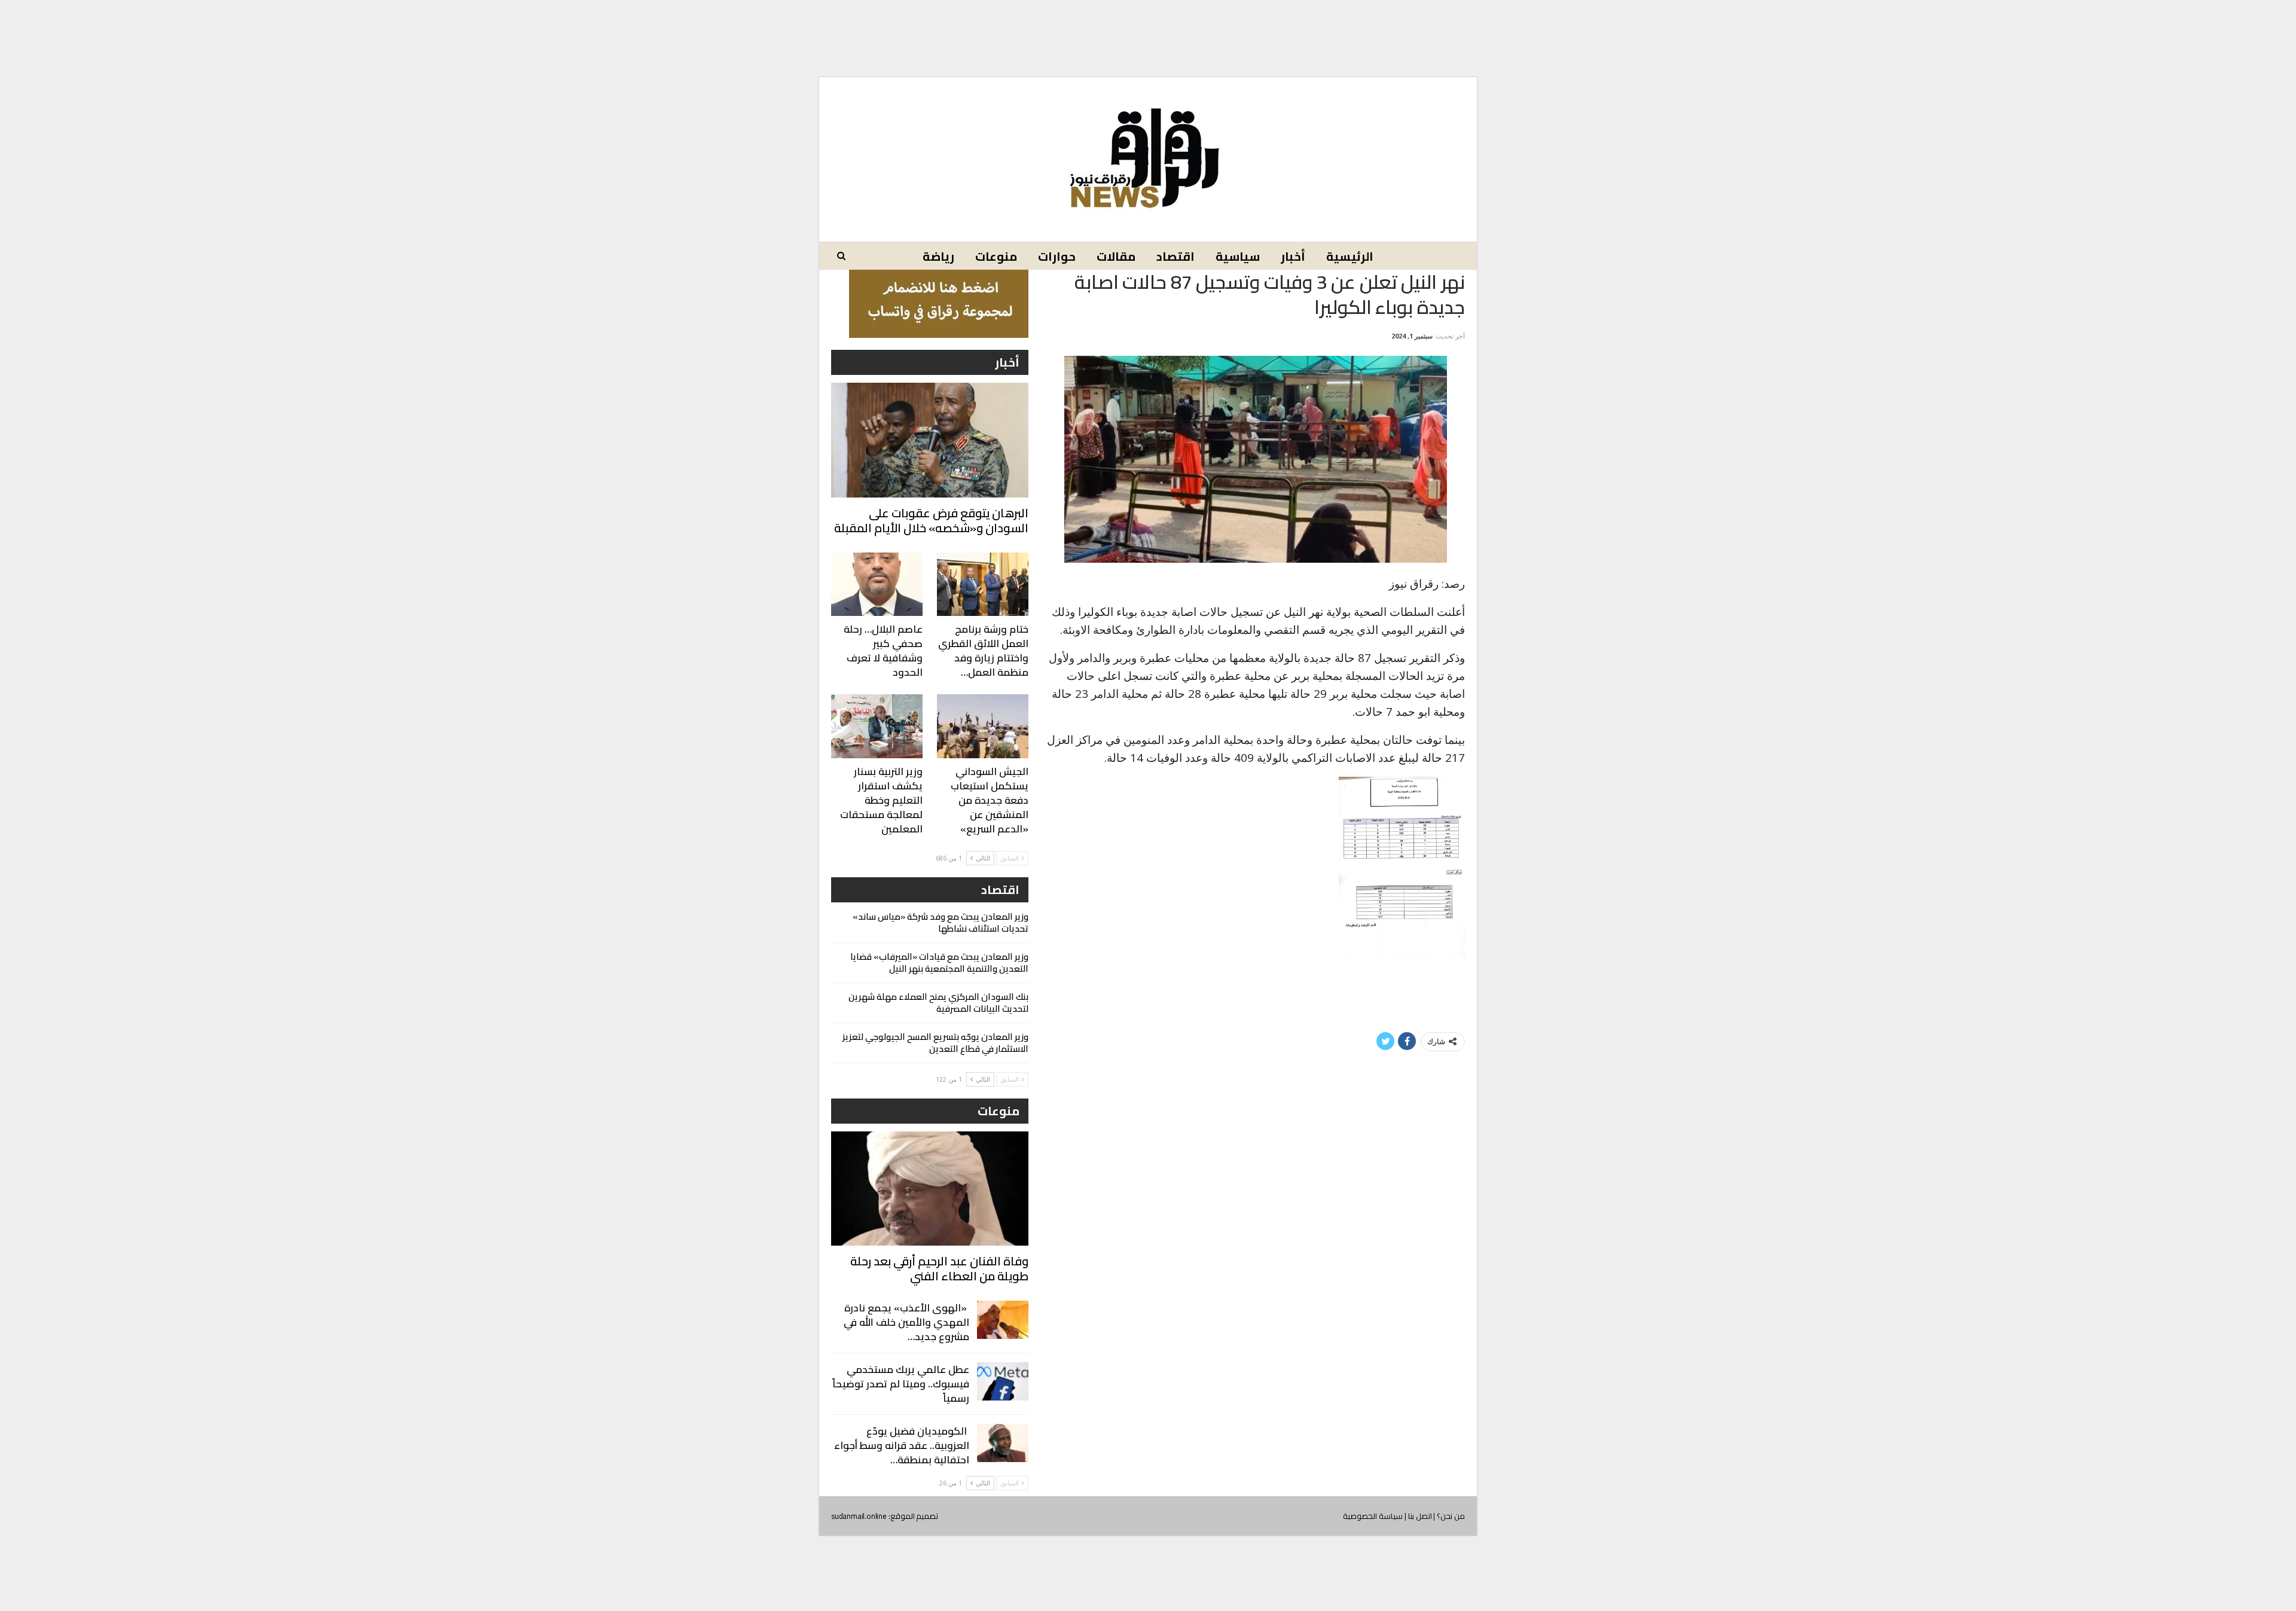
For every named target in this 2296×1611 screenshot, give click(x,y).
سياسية (1238, 256)
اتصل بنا (1420, 1516)
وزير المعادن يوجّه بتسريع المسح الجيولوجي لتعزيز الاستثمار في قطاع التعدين (935, 1043)
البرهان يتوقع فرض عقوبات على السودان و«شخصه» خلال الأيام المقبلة (931, 520)
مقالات (1116, 256)
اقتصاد (1176, 256)
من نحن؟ (1451, 1516)
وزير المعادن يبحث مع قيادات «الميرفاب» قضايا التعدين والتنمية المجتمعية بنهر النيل (939, 962)
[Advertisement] (1148, 29)
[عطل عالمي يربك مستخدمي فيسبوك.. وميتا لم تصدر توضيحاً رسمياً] (1003, 1381)
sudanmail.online (859, 1516)
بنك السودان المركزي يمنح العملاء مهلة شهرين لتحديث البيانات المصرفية (938, 1003)
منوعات (996, 256)
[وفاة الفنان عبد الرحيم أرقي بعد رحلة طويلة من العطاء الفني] (930, 1189)
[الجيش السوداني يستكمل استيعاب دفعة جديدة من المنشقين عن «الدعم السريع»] (983, 726)
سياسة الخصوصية (1373, 1516)
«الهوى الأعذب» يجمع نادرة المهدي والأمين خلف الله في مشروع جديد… (906, 1322)
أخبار (1293, 256)
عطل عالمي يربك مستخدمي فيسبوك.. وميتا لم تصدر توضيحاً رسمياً (901, 1384)
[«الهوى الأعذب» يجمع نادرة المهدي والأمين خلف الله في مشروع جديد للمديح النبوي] (1003, 1320)
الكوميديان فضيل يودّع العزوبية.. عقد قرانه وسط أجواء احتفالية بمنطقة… (902, 1445)
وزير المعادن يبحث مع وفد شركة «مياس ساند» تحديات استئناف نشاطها (941, 922)
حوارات (1057, 256)
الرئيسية (1350, 256)
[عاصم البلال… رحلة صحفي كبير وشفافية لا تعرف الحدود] (877, 585)
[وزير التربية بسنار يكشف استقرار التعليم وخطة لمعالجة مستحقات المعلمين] (877, 726)
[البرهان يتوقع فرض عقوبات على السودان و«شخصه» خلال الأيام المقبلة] (930, 440)
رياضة (938, 256)
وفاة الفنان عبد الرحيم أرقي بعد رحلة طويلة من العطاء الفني (939, 1268)
